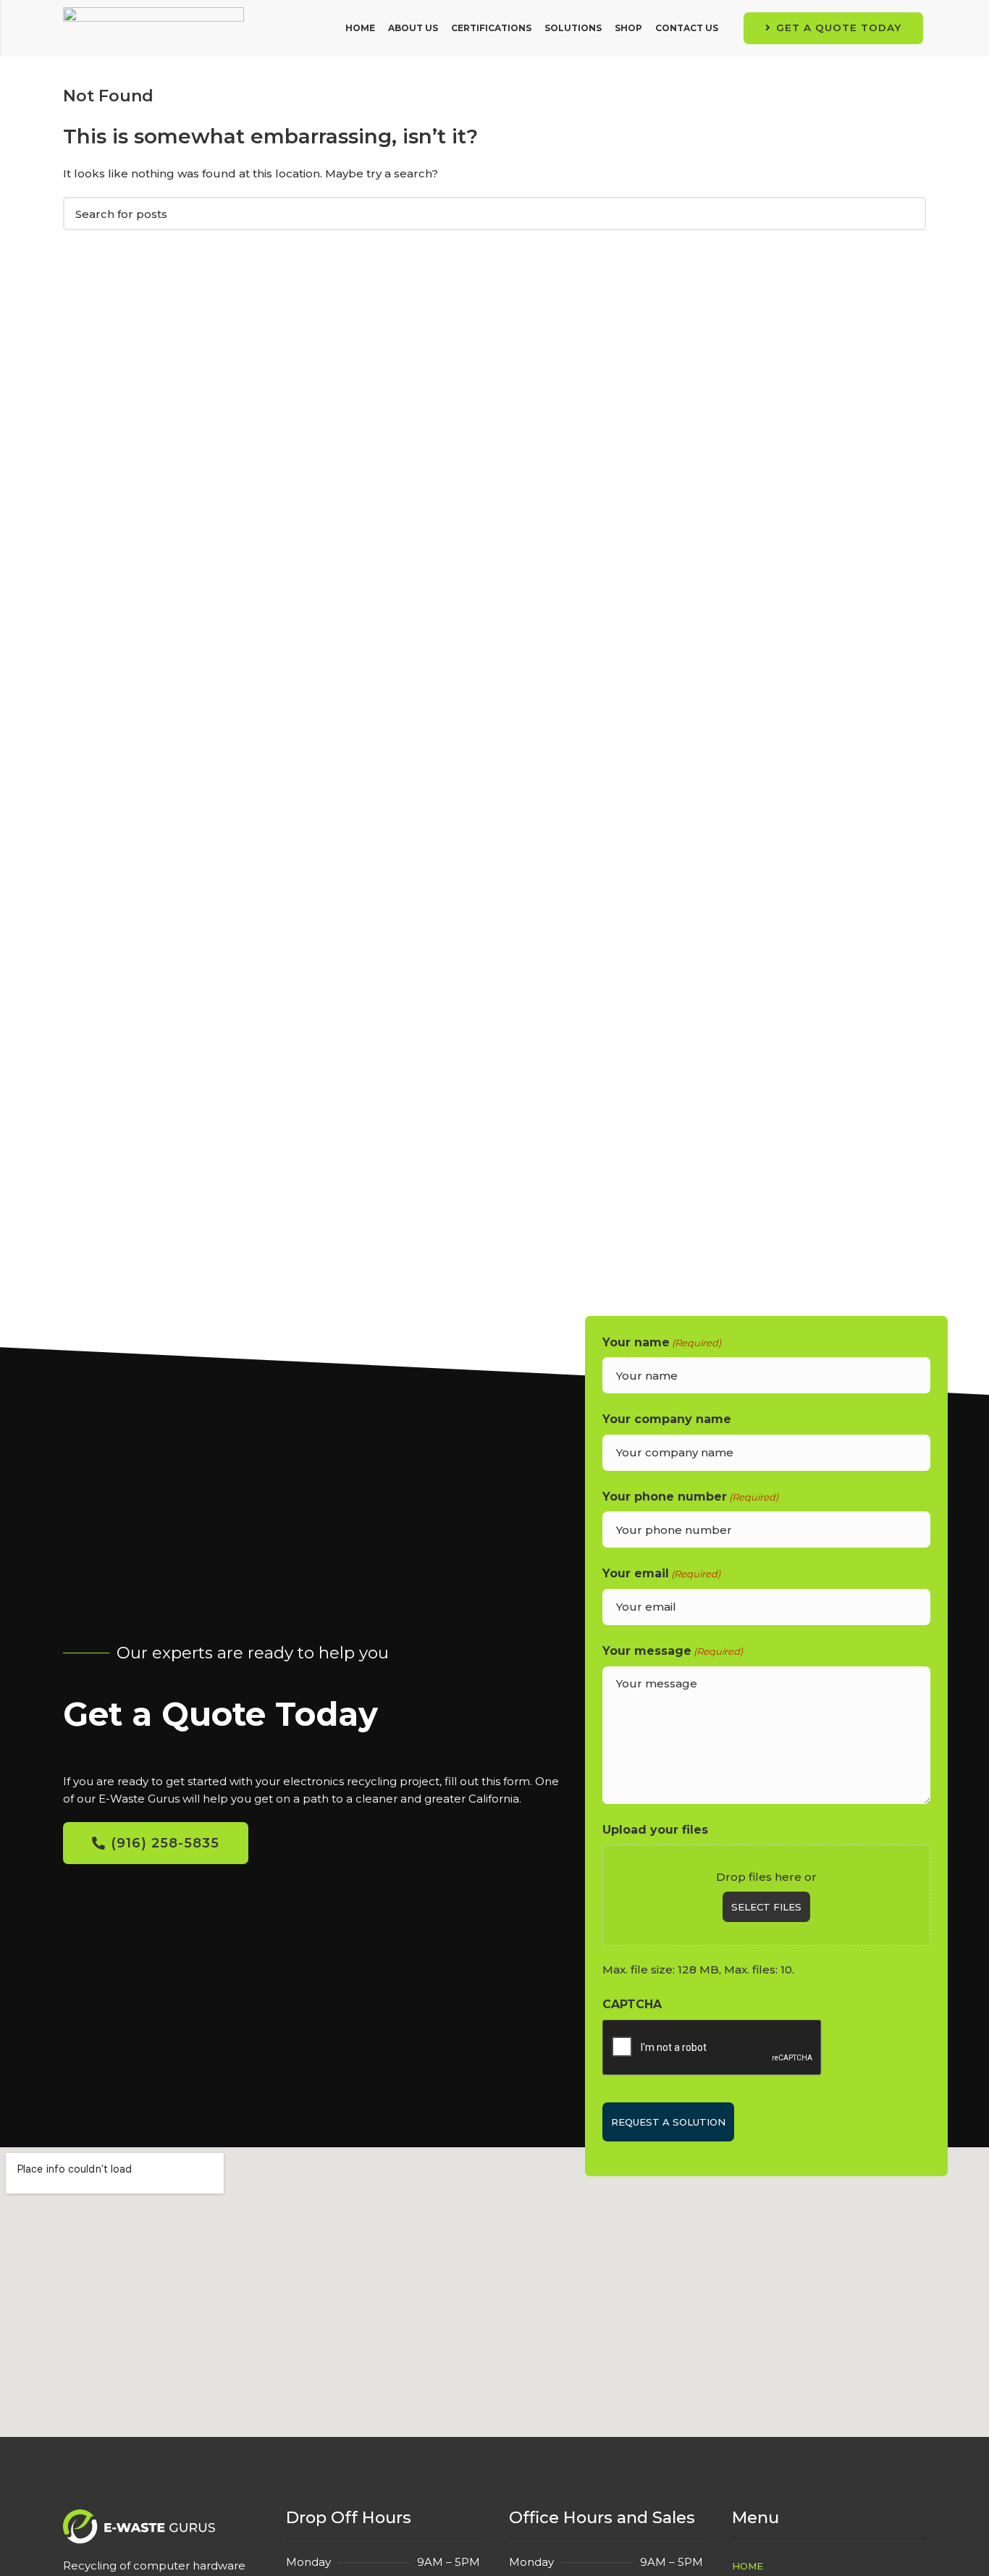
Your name (662, 1342)
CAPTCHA (632, 2004)
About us (413, 28)
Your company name (667, 1419)
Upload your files (655, 1830)
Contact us (687, 28)
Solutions (573, 28)
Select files (766, 1907)
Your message (673, 1651)
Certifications (491, 28)
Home (360, 28)
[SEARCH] (906, 214)
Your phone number (690, 1497)
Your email (661, 1573)
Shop (628, 28)
